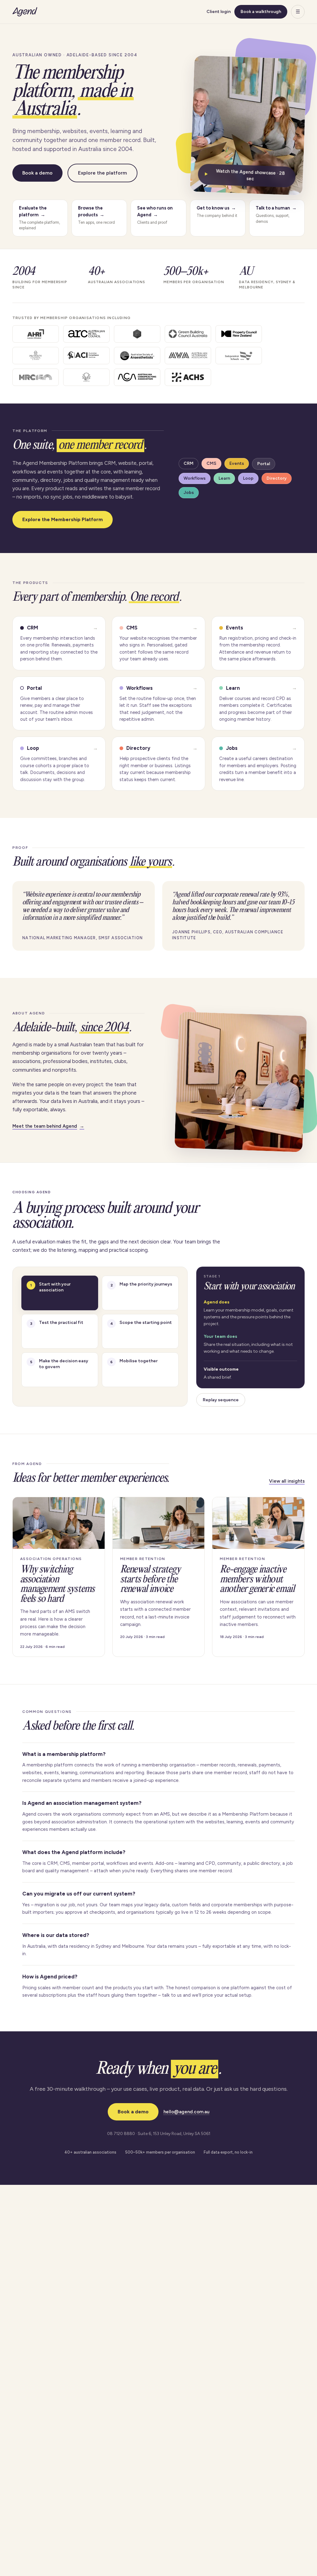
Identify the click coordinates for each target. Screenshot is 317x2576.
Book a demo (37, 173)
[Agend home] (25, 12)
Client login (219, 12)
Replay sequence (221, 1400)
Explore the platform (102, 173)
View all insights (287, 1481)
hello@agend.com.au (187, 2112)
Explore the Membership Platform (63, 519)
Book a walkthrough (261, 12)
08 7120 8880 (121, 2133)
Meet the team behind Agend (48, 1126)
